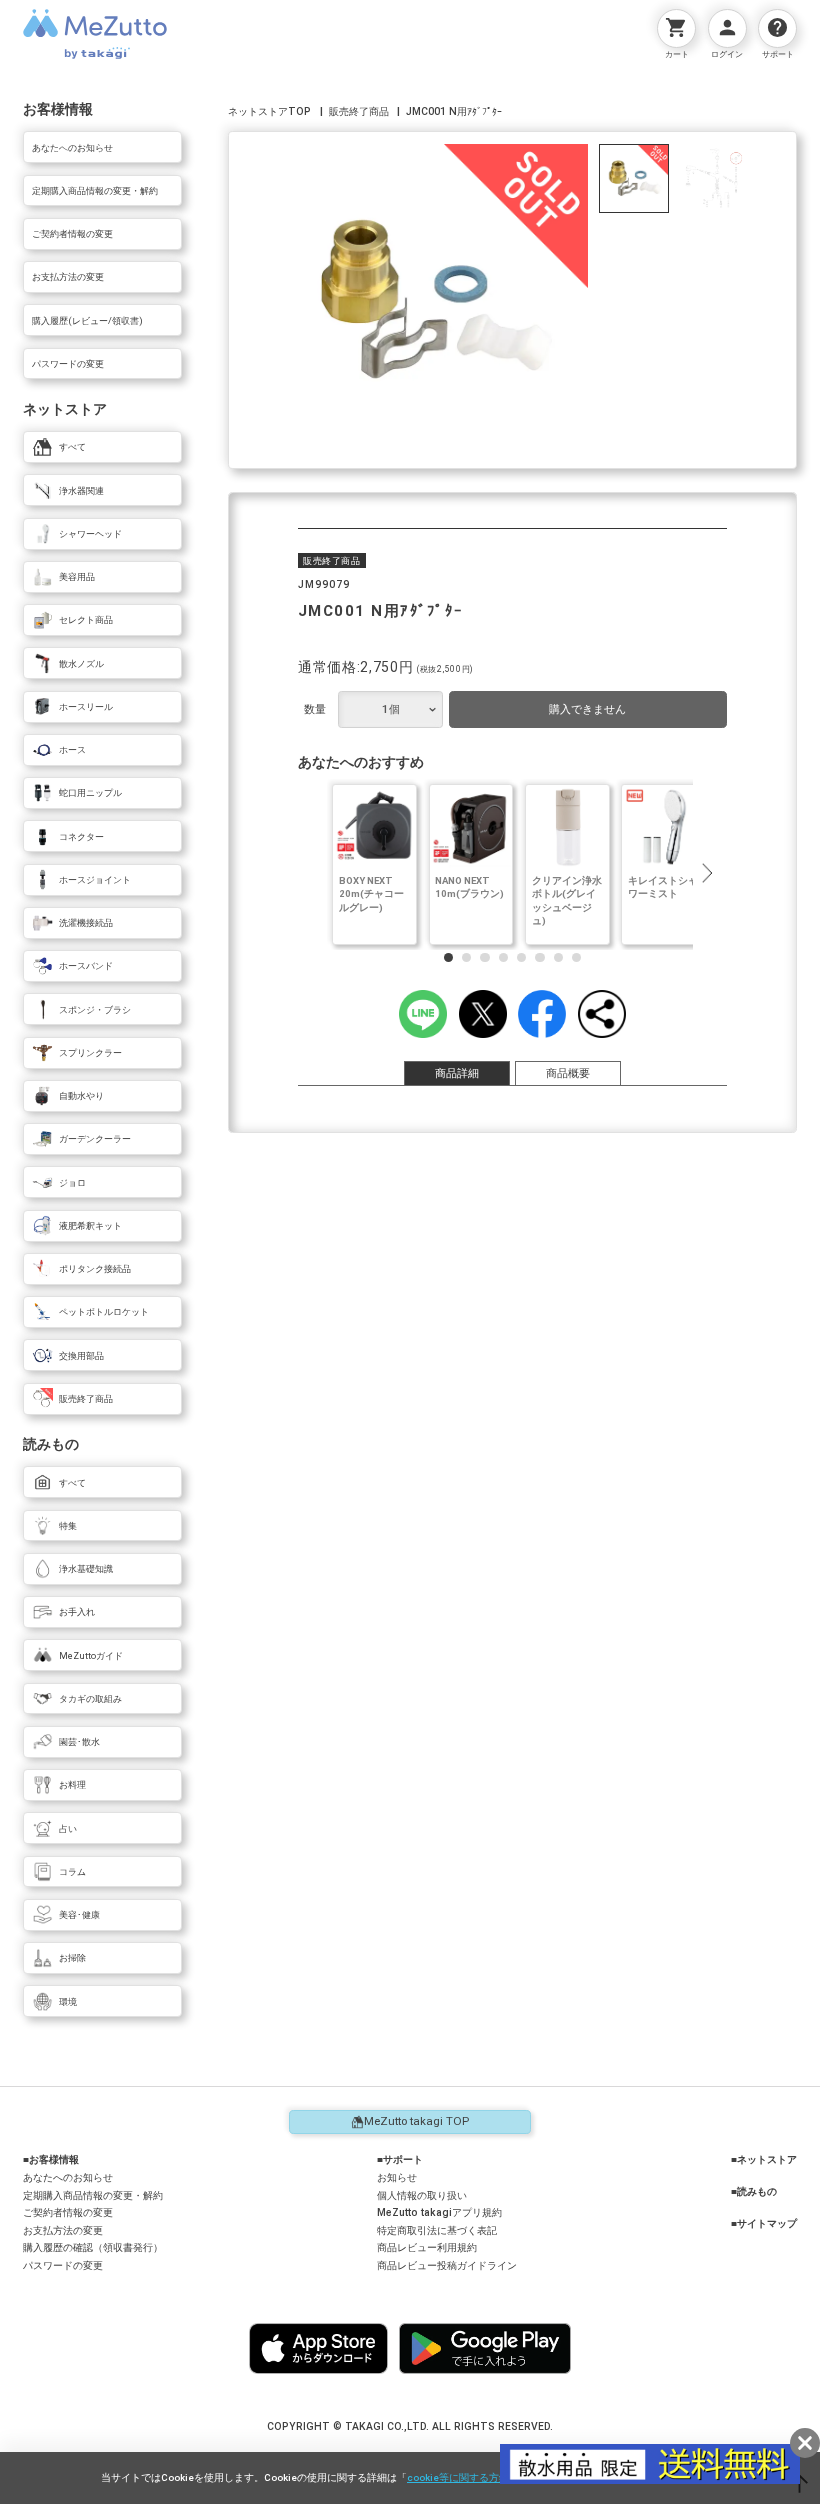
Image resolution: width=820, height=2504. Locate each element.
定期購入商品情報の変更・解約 (93, 2195)
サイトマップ (767, 2223)
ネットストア (767, 2159)
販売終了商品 (359, 111)
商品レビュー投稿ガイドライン (447, 2265)
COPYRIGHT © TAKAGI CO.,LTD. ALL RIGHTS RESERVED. (410, 2426)
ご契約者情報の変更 (68, 2212)
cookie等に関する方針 (458, 2477)
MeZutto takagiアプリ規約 (439, 2212)
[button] (707, 873)
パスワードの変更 (63, 2265)
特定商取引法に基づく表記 (437, 2230)
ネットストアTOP (269, 111)
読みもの (757, 2191)
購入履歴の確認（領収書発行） (93, 2247)
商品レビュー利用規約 (427, 2247)
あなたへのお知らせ (68, 2177)
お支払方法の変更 (63, 2230)
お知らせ (397, 2177)
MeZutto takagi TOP (416, 2121)
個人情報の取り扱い (422, 2195)
